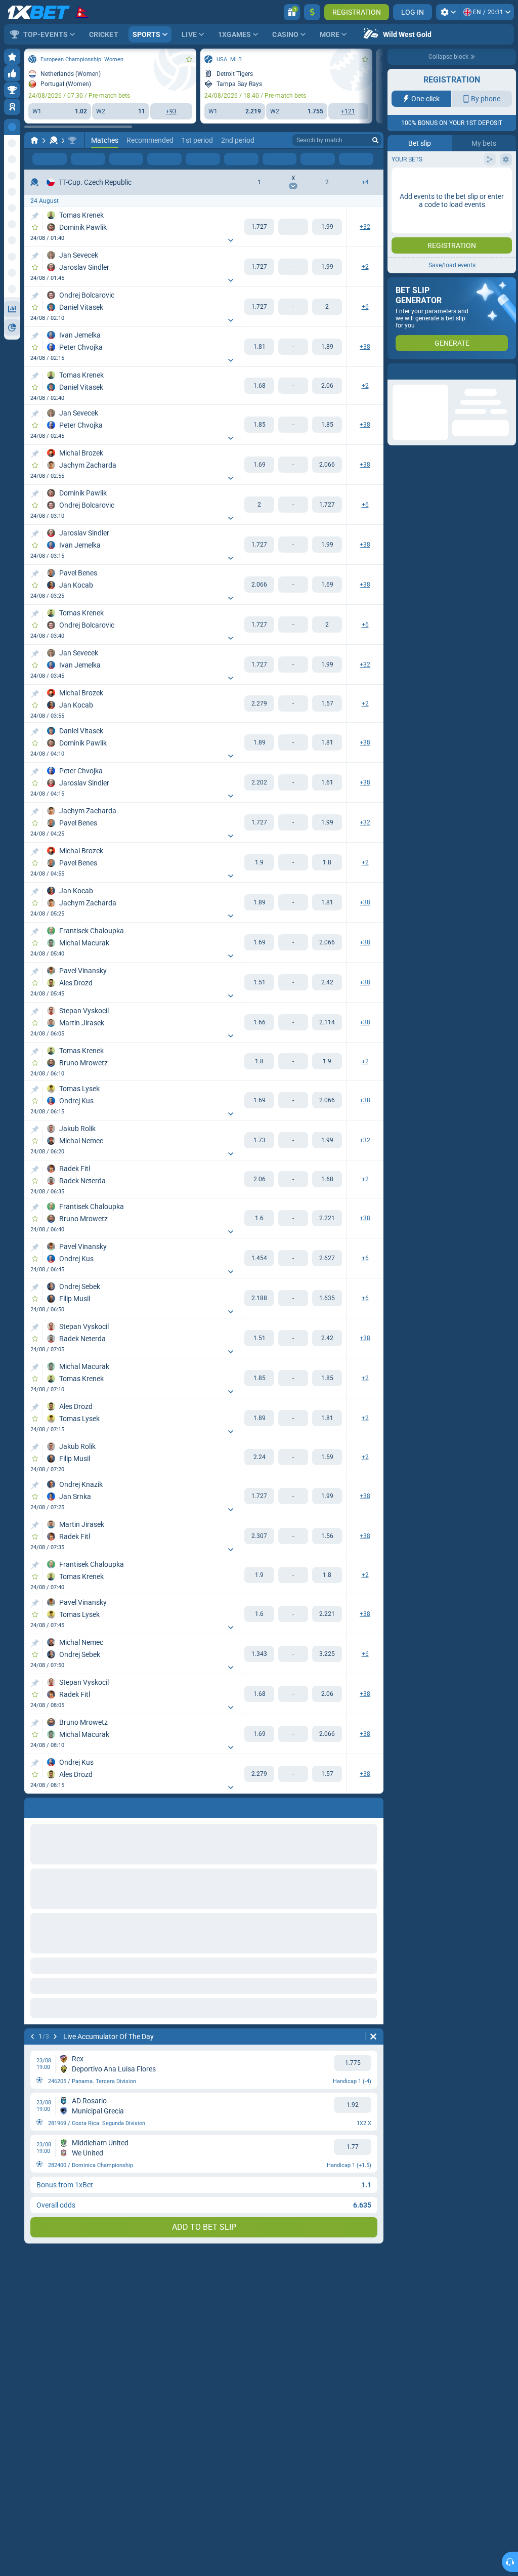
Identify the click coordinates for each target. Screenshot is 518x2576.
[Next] (55, 2037)
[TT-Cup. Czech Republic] (72, 140)
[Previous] (32, 2037)
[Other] (341, 159)
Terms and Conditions (457, 201)
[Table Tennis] (54, 140)
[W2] (327, 227)
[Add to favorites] (189, 59)
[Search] (375, 140)
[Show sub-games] (231, 240)
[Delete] (373, 2037)
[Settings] (448, 12)
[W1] (259, 227)
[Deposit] (312, 12)
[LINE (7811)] (34, 140)
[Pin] (35, 216)
